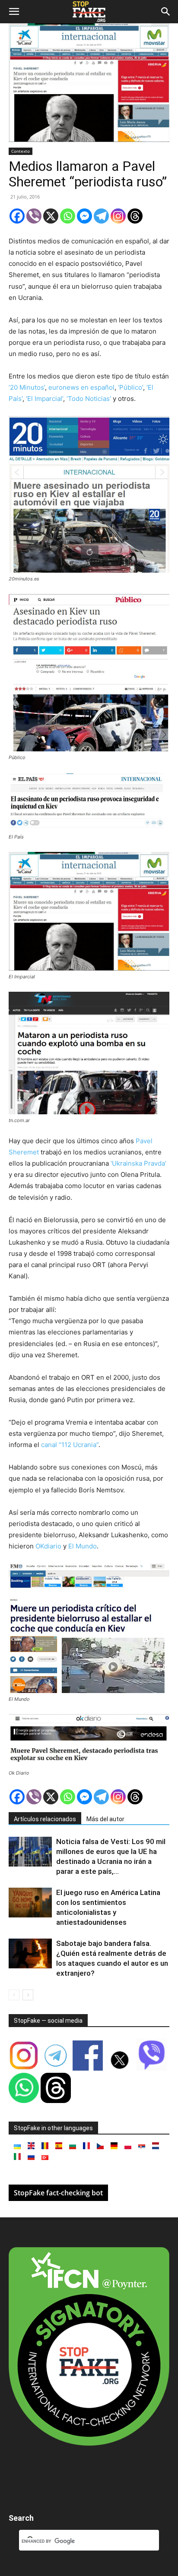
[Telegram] (101, 216)
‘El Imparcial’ (44, 399)
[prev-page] (14, 1995)
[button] (14, 12)
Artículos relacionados (45, 1819)
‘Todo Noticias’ (89, 399)
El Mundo (83, 1546)
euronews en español (81, 387)
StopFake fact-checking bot (58, 2193)
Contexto (21, 151)
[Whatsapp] (68, 216)
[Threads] (135, 216)
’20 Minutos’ (27, 387)
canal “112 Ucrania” (70, 1445)
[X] (51, 216)
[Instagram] (118, 216)
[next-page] (28, 1995)
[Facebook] (17, 216)
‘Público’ (130, 387)
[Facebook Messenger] (84, 216)
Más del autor (105, 1819)
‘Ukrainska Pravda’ (138, 1163)
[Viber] (34, 216)
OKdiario (48, 1546)
